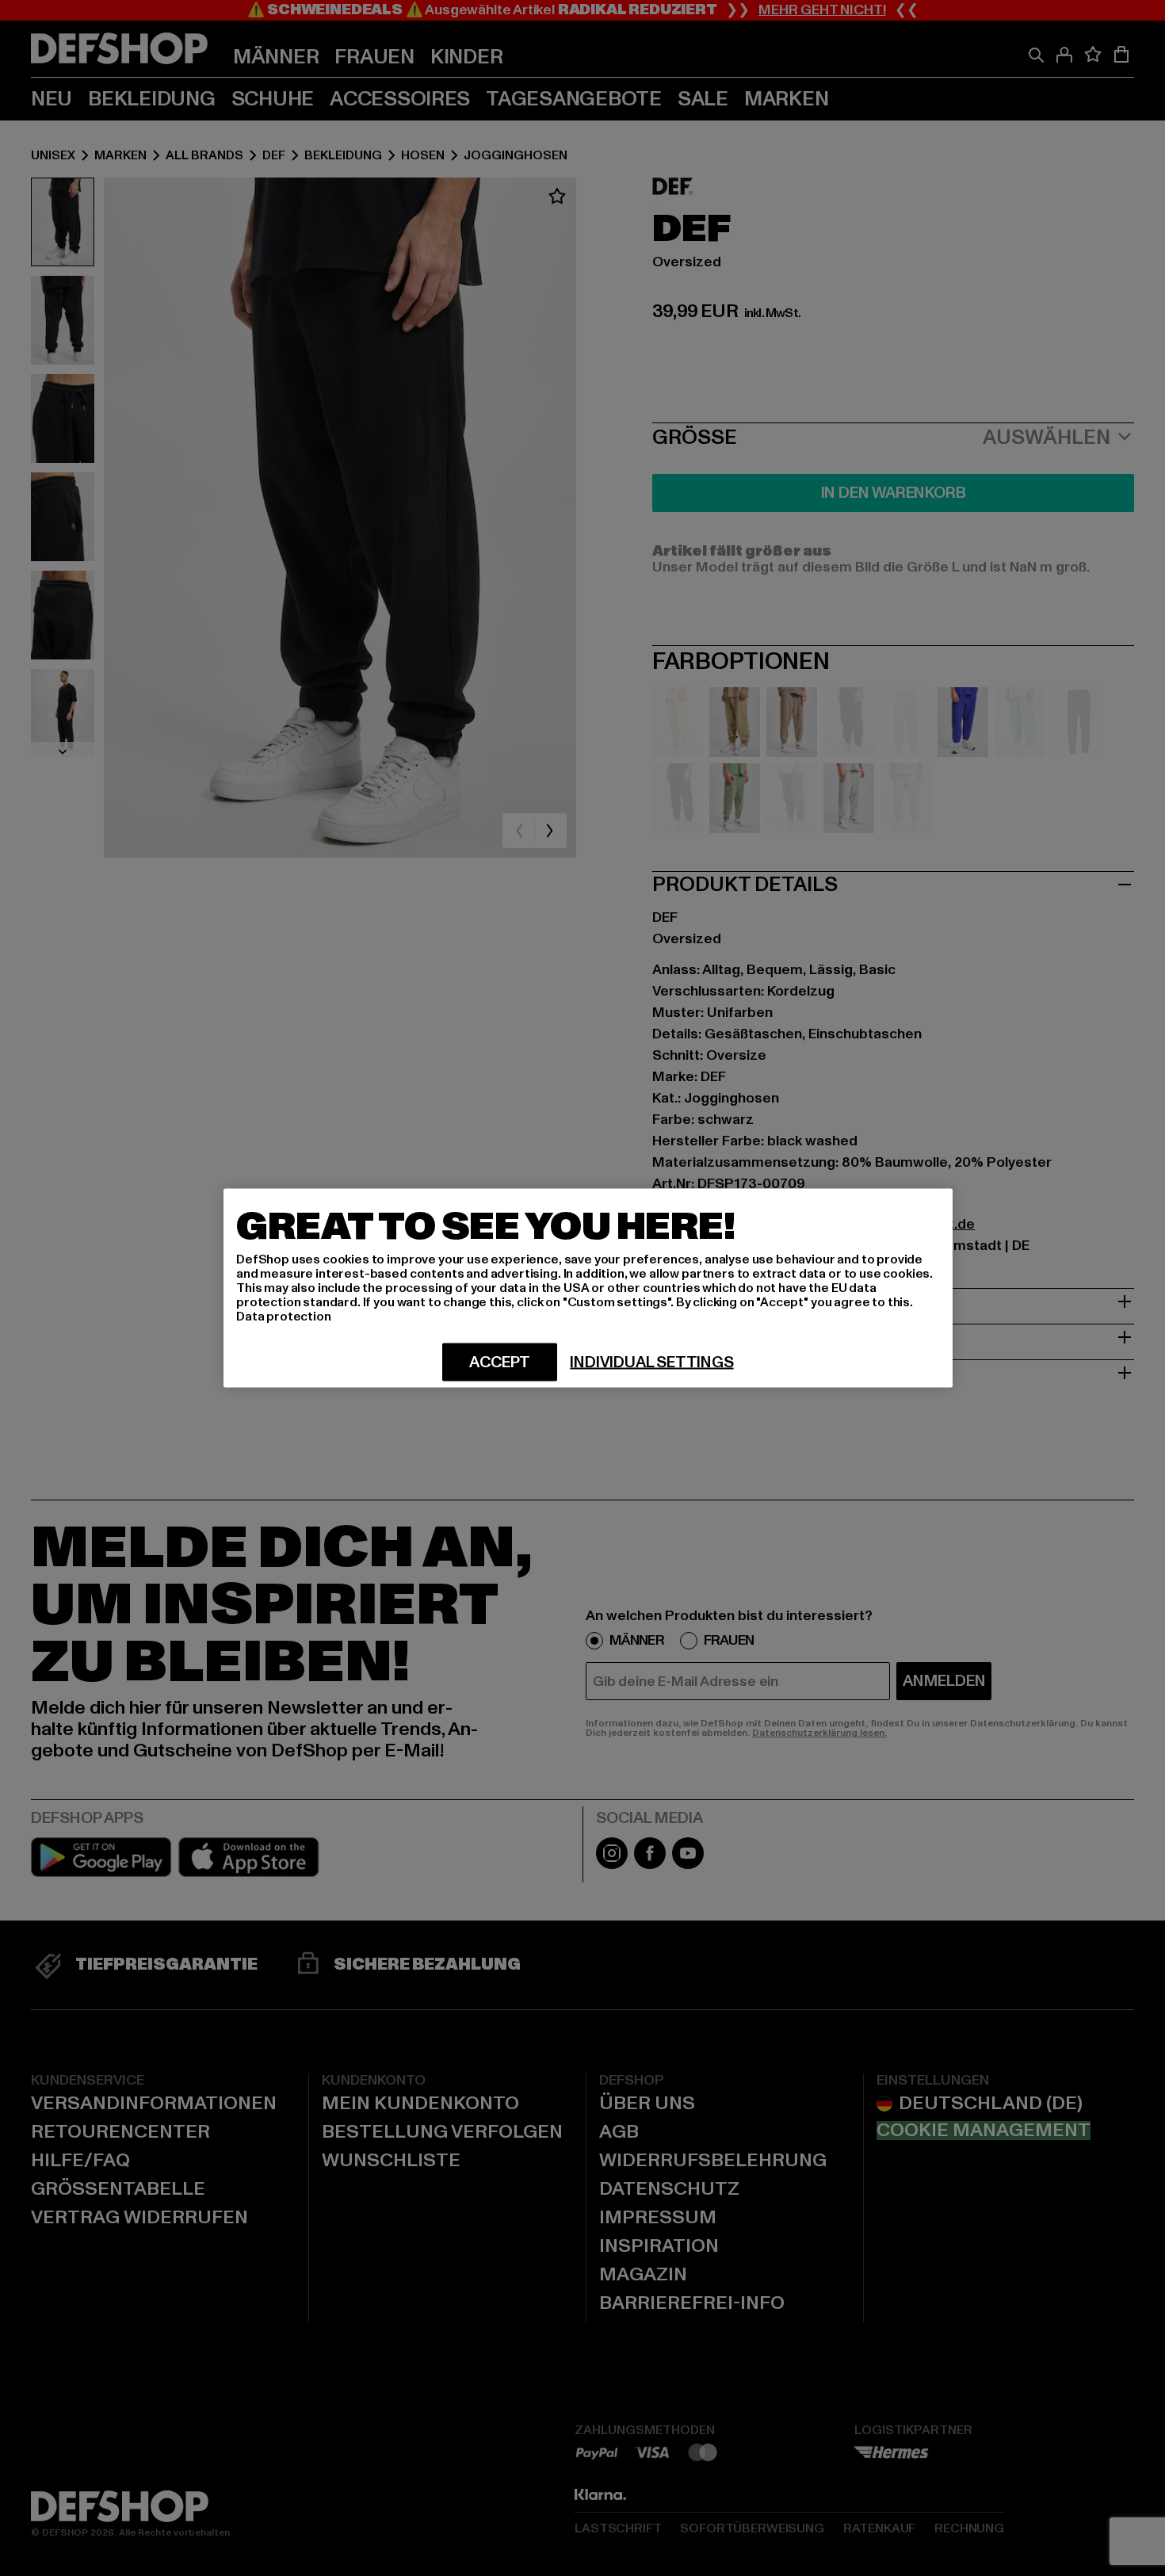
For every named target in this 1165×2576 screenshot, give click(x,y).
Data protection (284, 1317)
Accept (500, 1363)
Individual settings (651, 1363)
